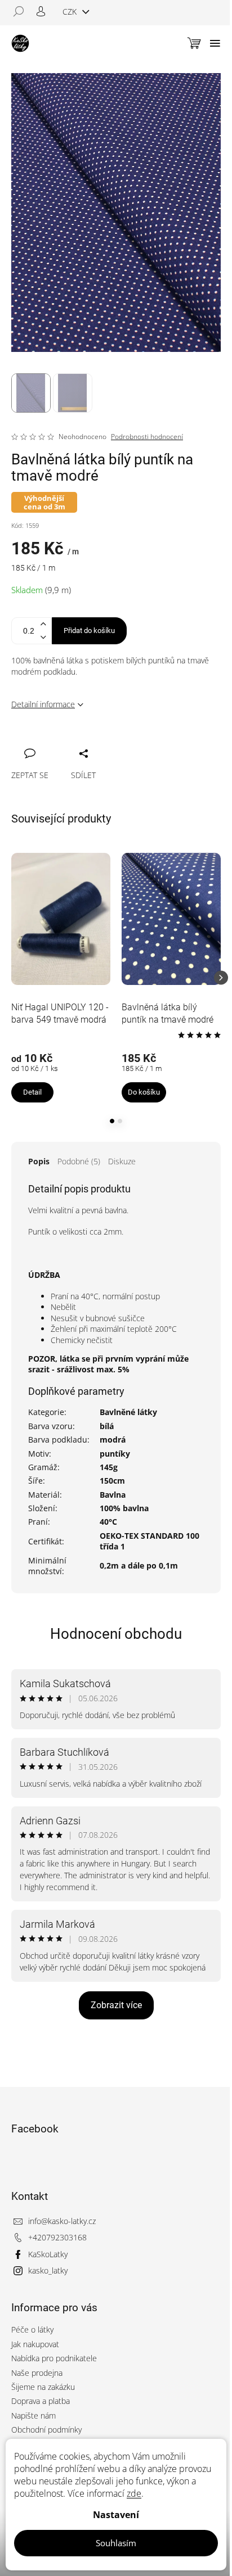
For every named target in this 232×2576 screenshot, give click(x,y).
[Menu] (215, 43)
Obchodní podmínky (46, 2430)
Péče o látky (32, 2329)
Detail (32, 1092)
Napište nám (34, 2415)
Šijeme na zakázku (43, 2387)
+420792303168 (57, 2237)
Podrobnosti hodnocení (147, 437)
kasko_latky (48, 2270)
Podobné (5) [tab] (79, 1161)
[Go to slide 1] (112, 1121)
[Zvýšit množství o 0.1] (43, 624)
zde (134, 2493)
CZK (71, 12)
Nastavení (116, 2515)
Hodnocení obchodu (116, 1634)
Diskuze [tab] (122, 1161)
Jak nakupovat (35, 2344)
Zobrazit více (116, 2005)
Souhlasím (116, 2543)
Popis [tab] (39, 1161)
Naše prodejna (37, 2373)
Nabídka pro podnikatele (54, 2358)
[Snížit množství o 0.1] (43, 637)
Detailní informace (43, 704)
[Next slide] (221, 978)
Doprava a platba (41, 2401)
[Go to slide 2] (120, 1121)
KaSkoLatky (48, 2254)
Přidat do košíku (89, 631)
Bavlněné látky (128, 1412)
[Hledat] (23, 11)
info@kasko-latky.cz (62, 2221)
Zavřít (80, 741)
